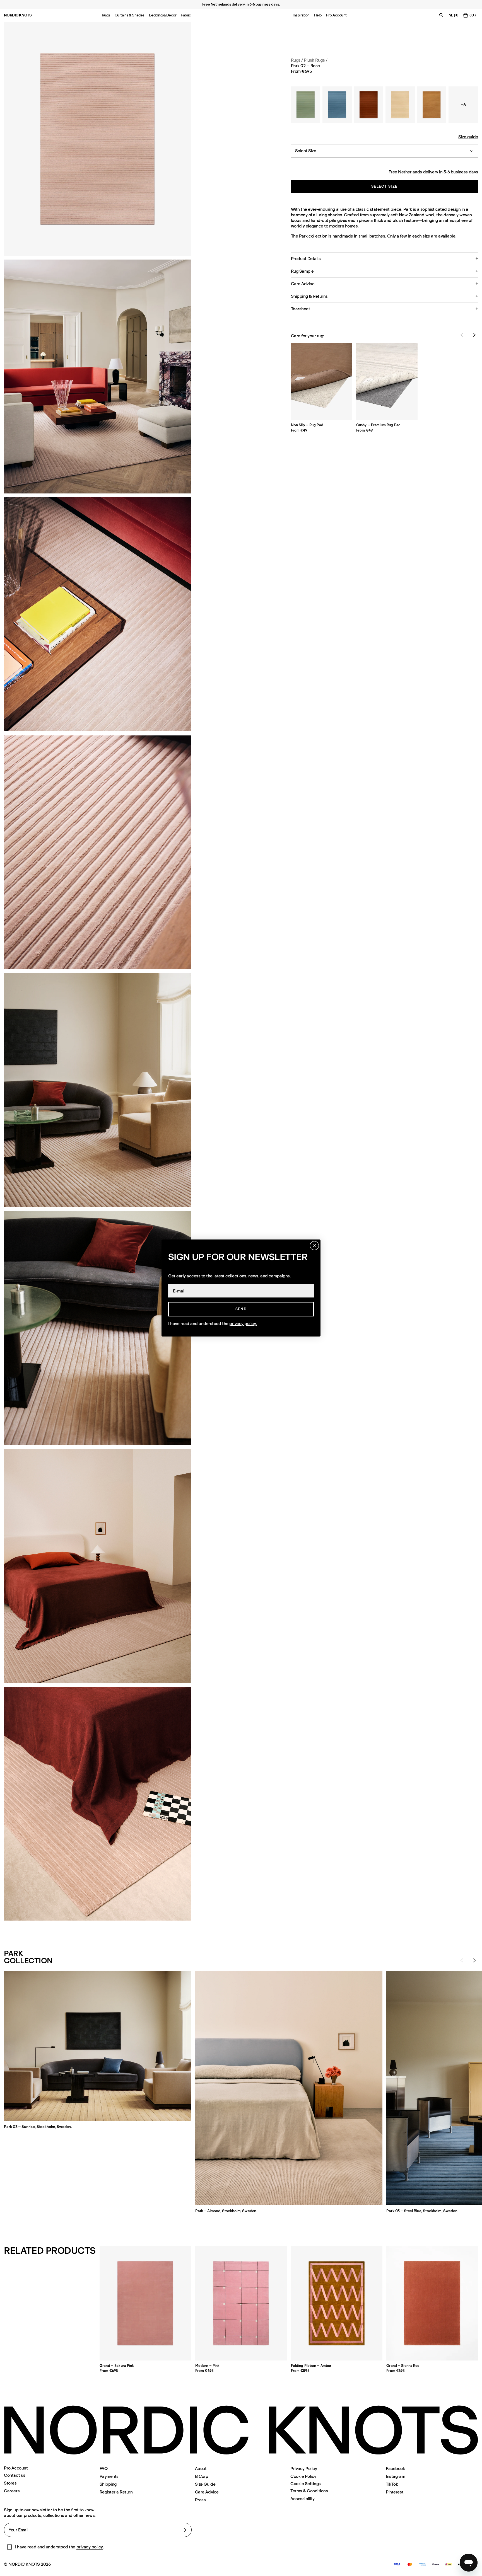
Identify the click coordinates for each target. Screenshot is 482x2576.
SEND (241, 1309)
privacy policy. (243, 1324)
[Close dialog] (314, 1246)
